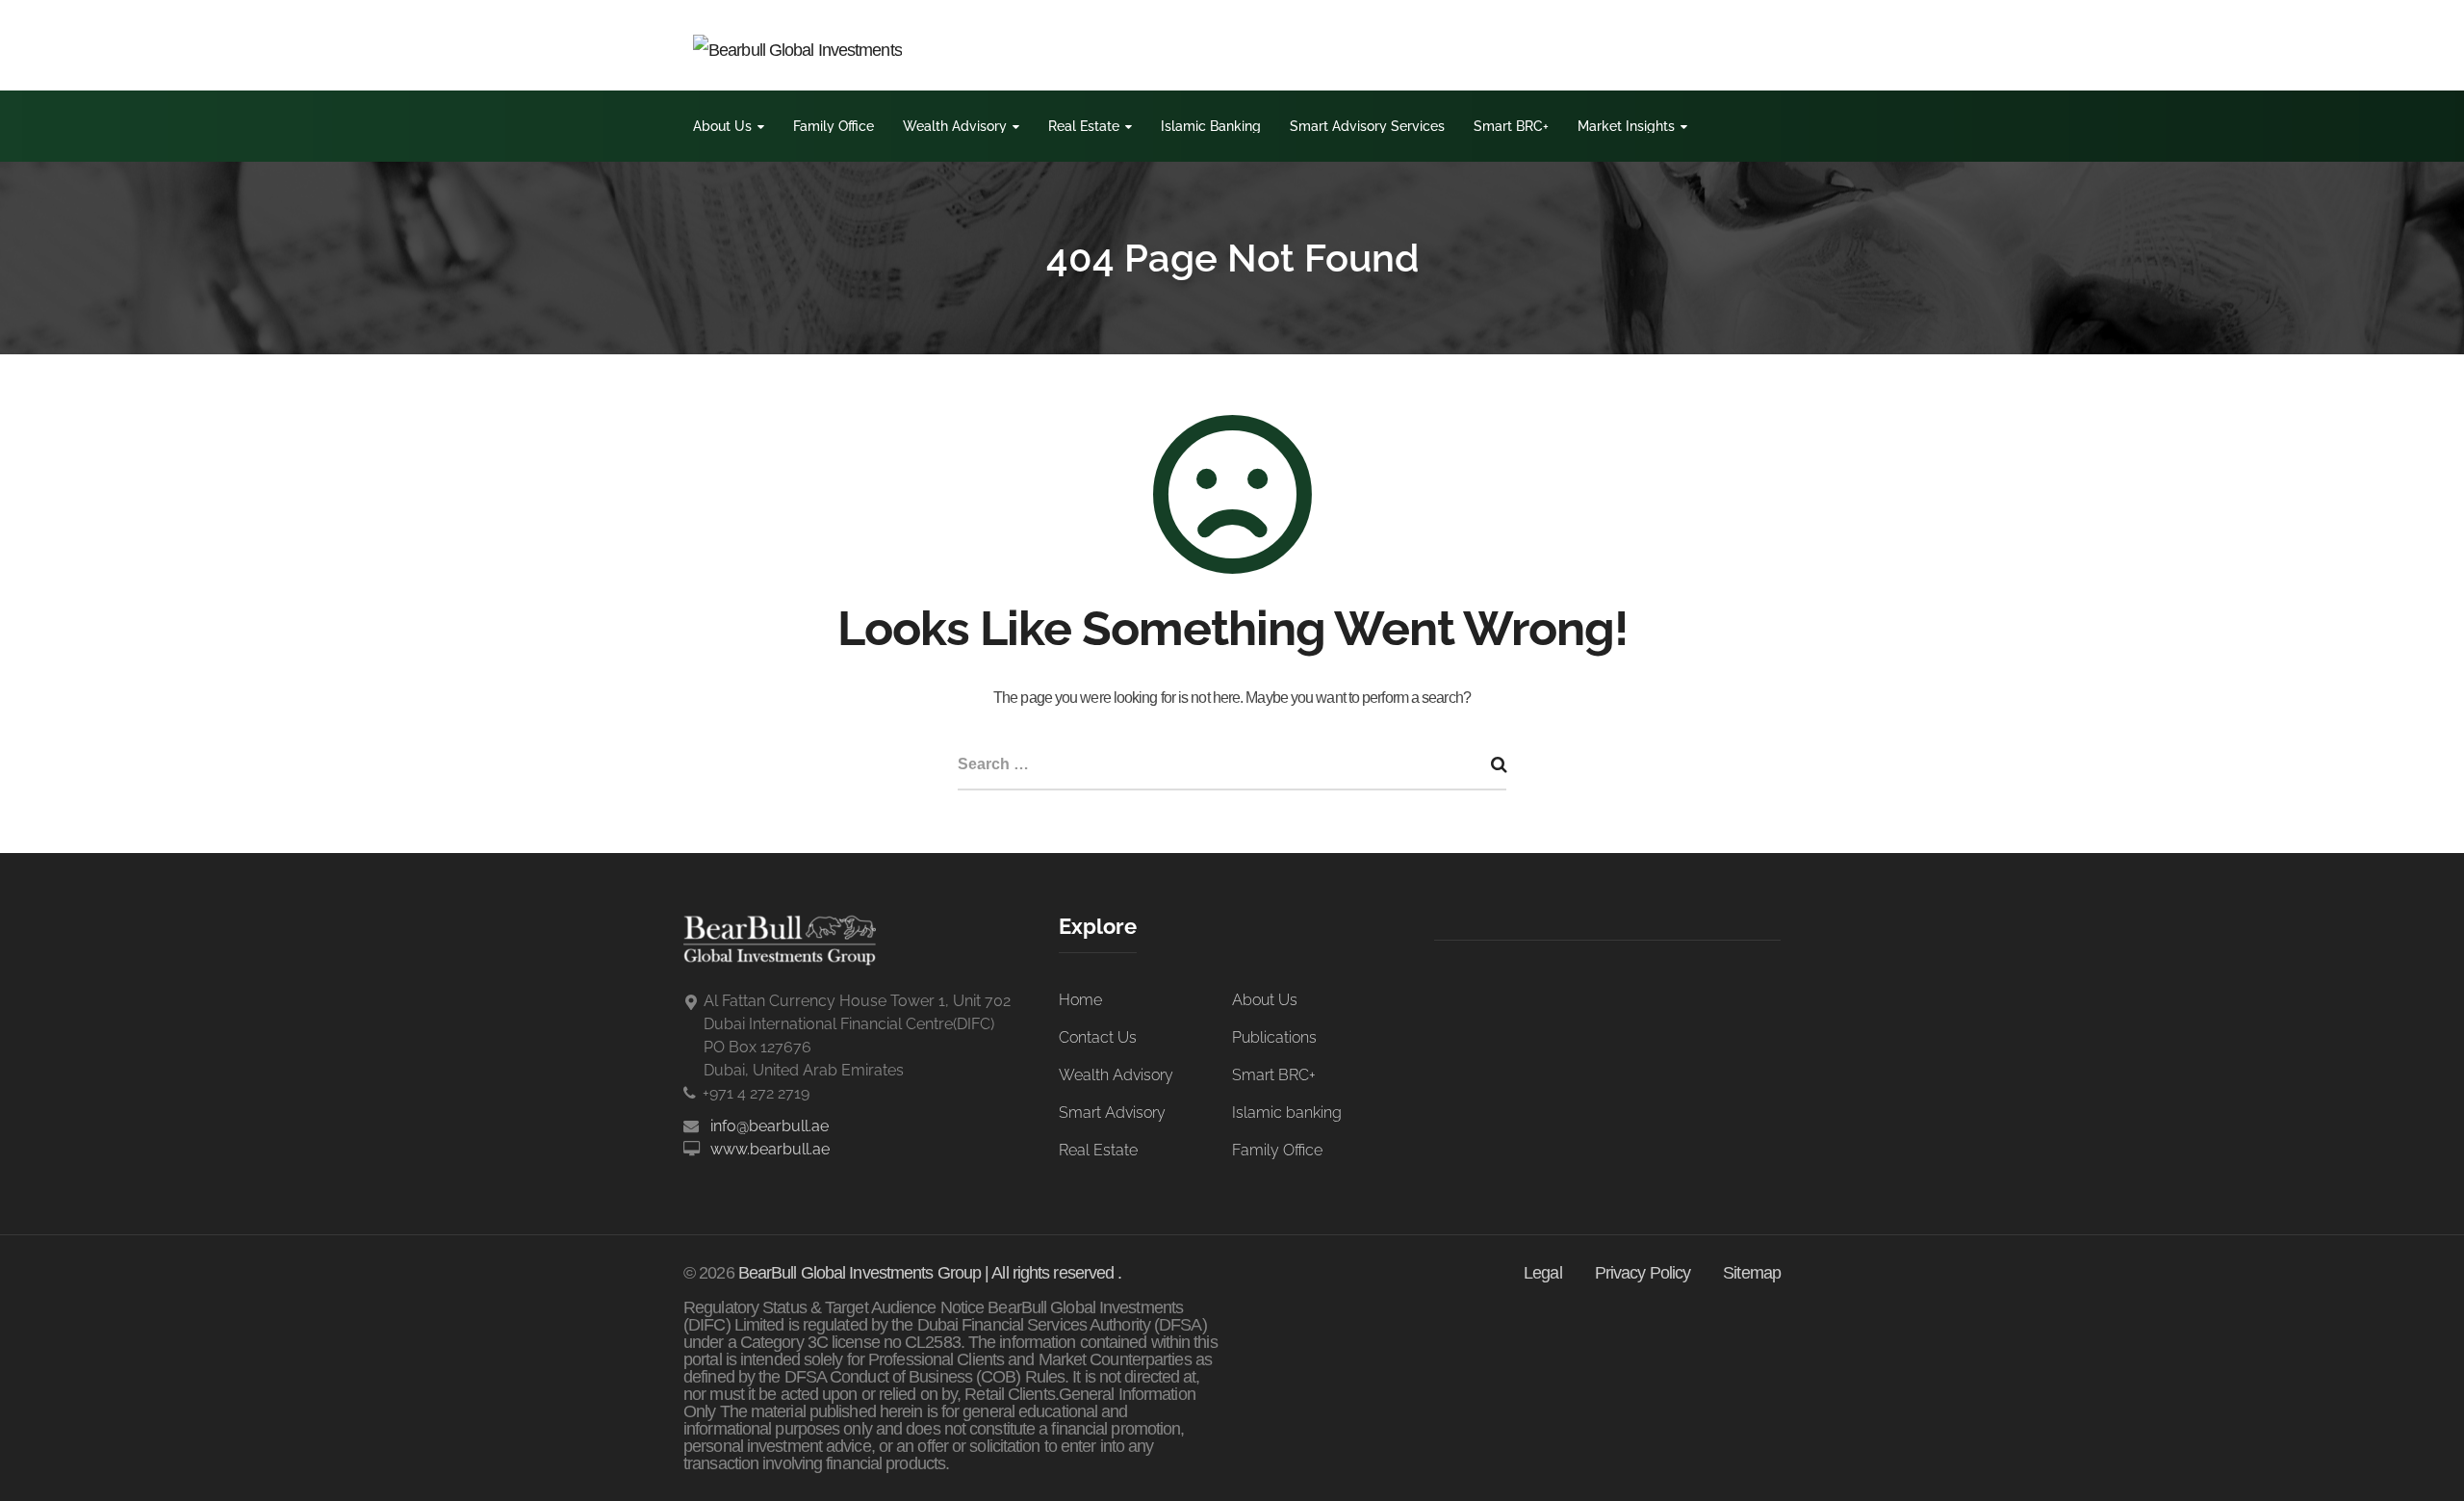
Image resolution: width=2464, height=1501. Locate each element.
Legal (1543, 1273)
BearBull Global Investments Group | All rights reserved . (930, 1273)
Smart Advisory (1112, 1113)
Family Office (834, 126)
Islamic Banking (1211, 126)
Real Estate (1084, 126)
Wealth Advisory (955, 126)
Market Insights (1626, 126)
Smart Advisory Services (1367, 126)
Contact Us (1098, 1037)
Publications (1274, 1037)
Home (1080, 1000)
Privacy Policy (1643, 1273)
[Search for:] (1232, 766)
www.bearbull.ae (770, 1149)
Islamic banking (1287, 1113)
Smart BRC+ (1511, 126)
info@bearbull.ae (770, 1126)
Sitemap (1752, 1273)
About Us (722, 126)
